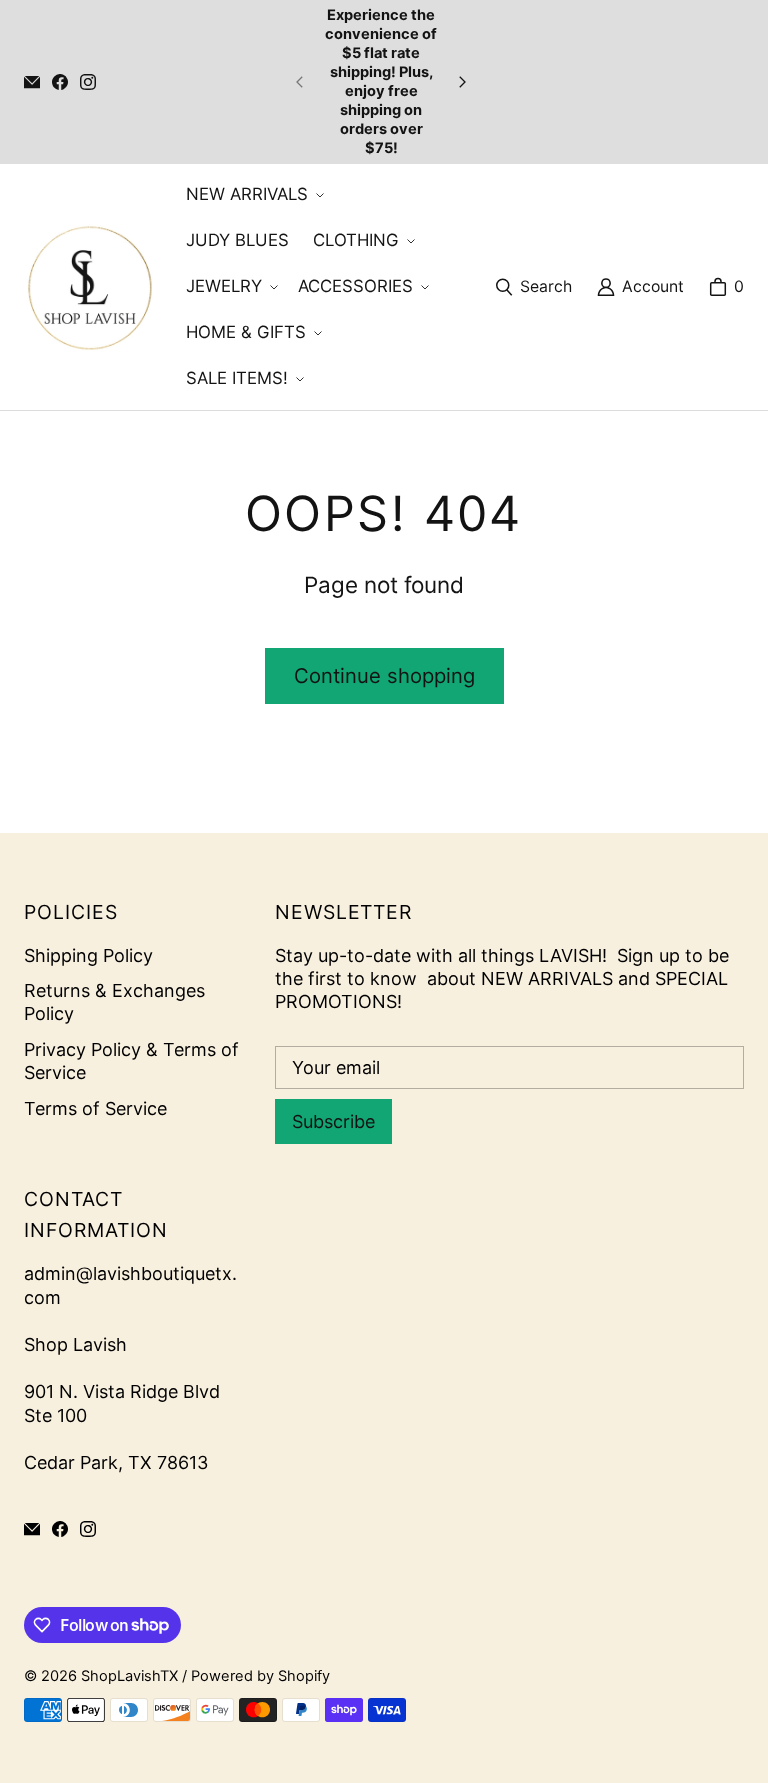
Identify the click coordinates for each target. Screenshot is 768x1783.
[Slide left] (300, 82)
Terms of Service (95, 1108)
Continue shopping (384, 675)
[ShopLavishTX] (89, 287)
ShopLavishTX (129, 1676)
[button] (253, 195)
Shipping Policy (88, 955)
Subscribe (333, 1121)
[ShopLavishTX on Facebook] (60, 82)
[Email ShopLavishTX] (32, 82)
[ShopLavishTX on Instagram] (88, 82)
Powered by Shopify (260, 1676)
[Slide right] (462, 82)
